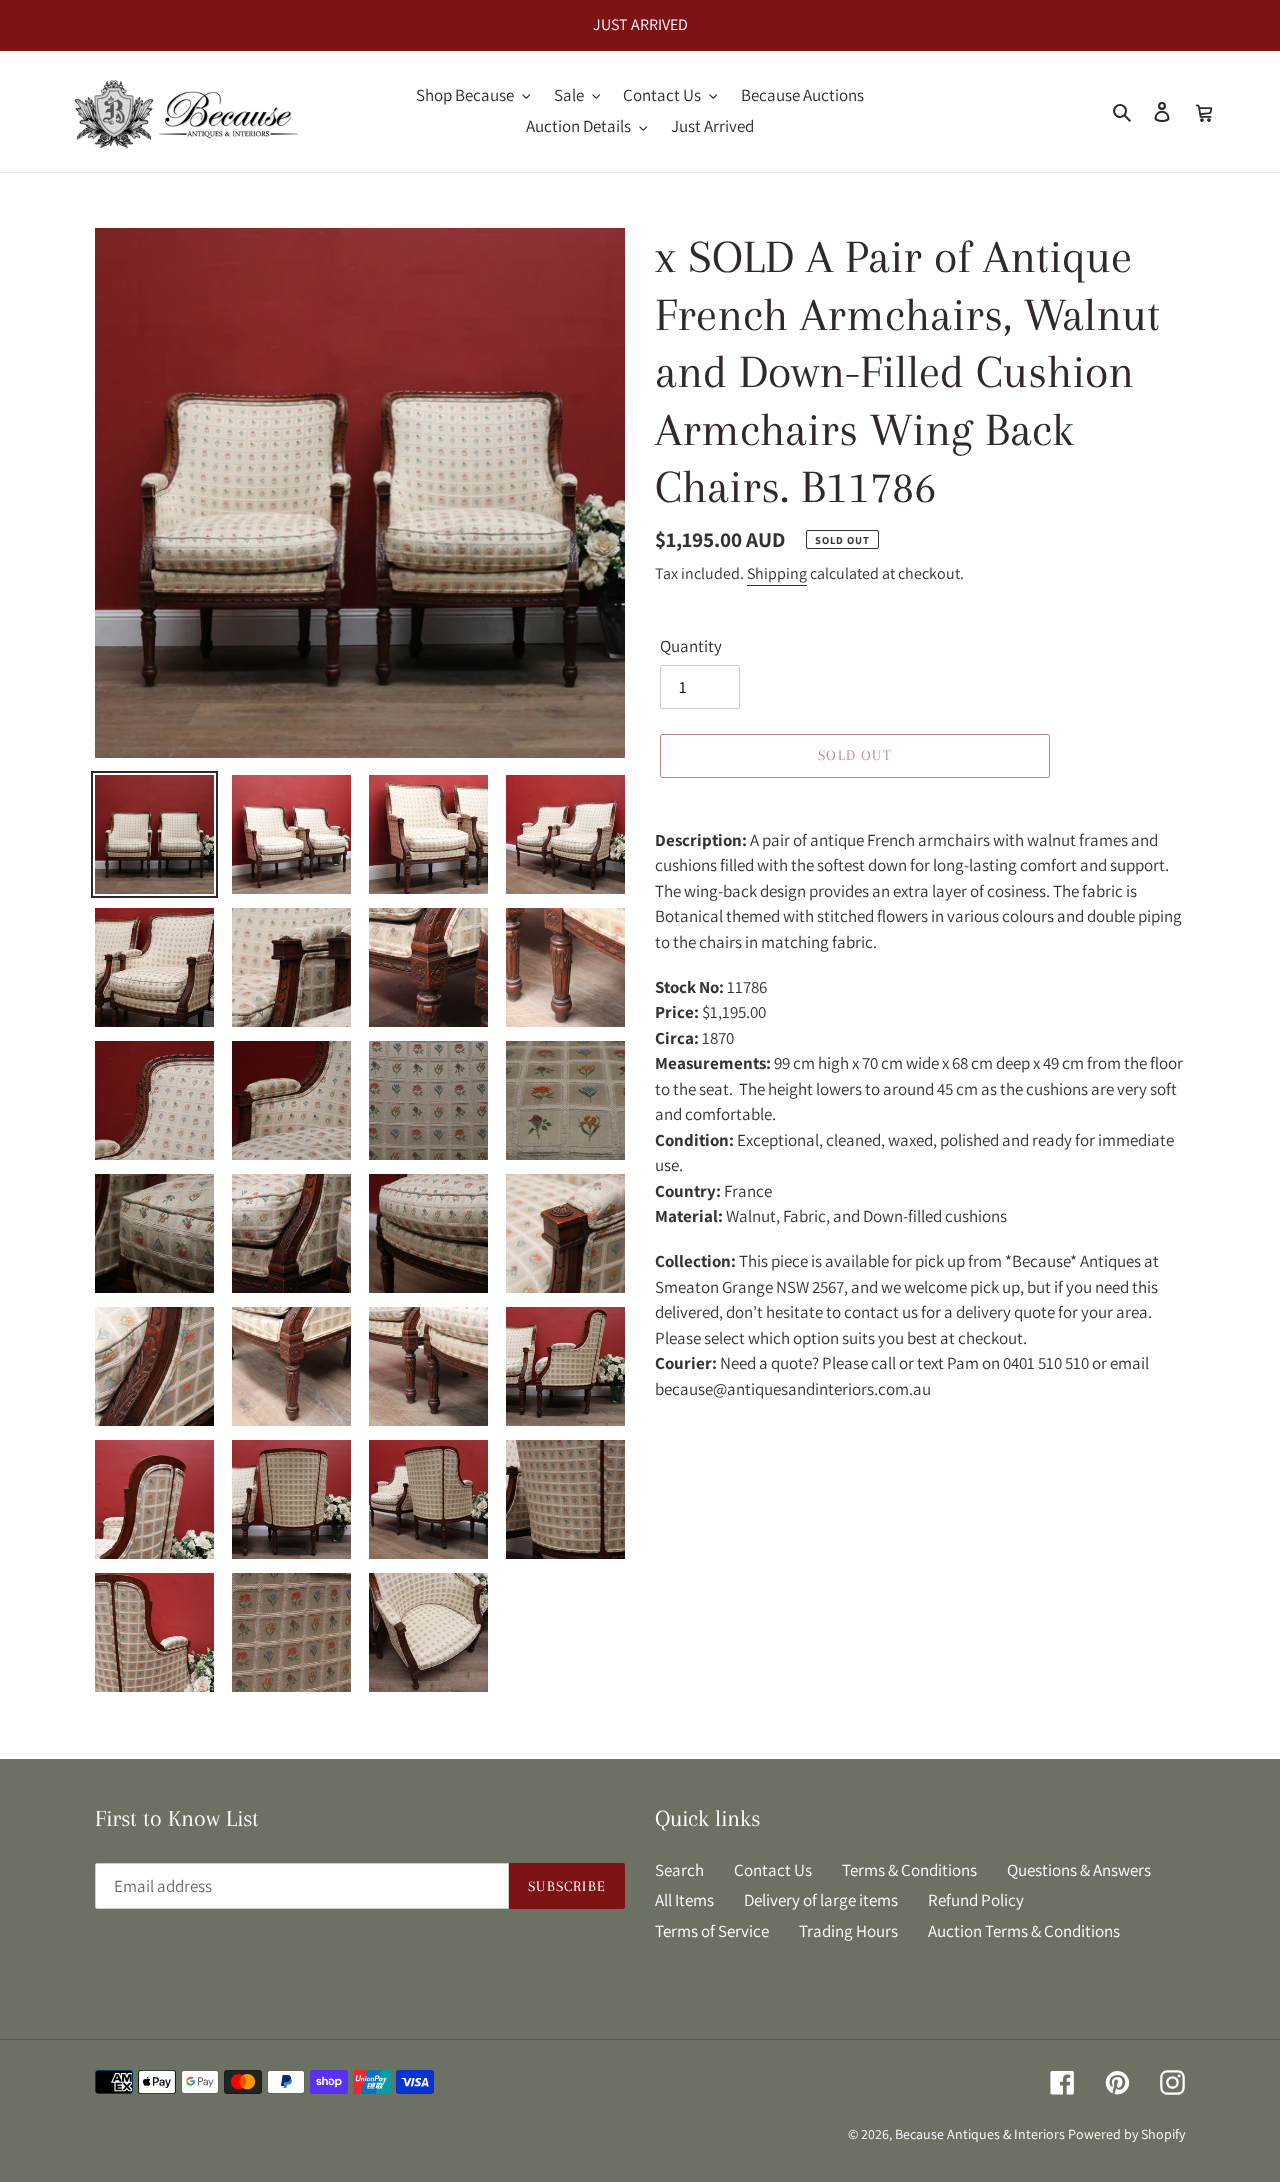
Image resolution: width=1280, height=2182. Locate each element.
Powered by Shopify (1126, 2134)
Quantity (691, 646)
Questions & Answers (1079, 1870)
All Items (684, 1900)
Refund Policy (976, 1900)
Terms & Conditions (909, 1870)
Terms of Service (712, 1931)
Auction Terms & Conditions (1024, 1931)
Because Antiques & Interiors (980, 2134)
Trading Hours (848, 1931)
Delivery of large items (821, 1900)
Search (679, 1870)
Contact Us (773, 1870)
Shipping (777, 573)
